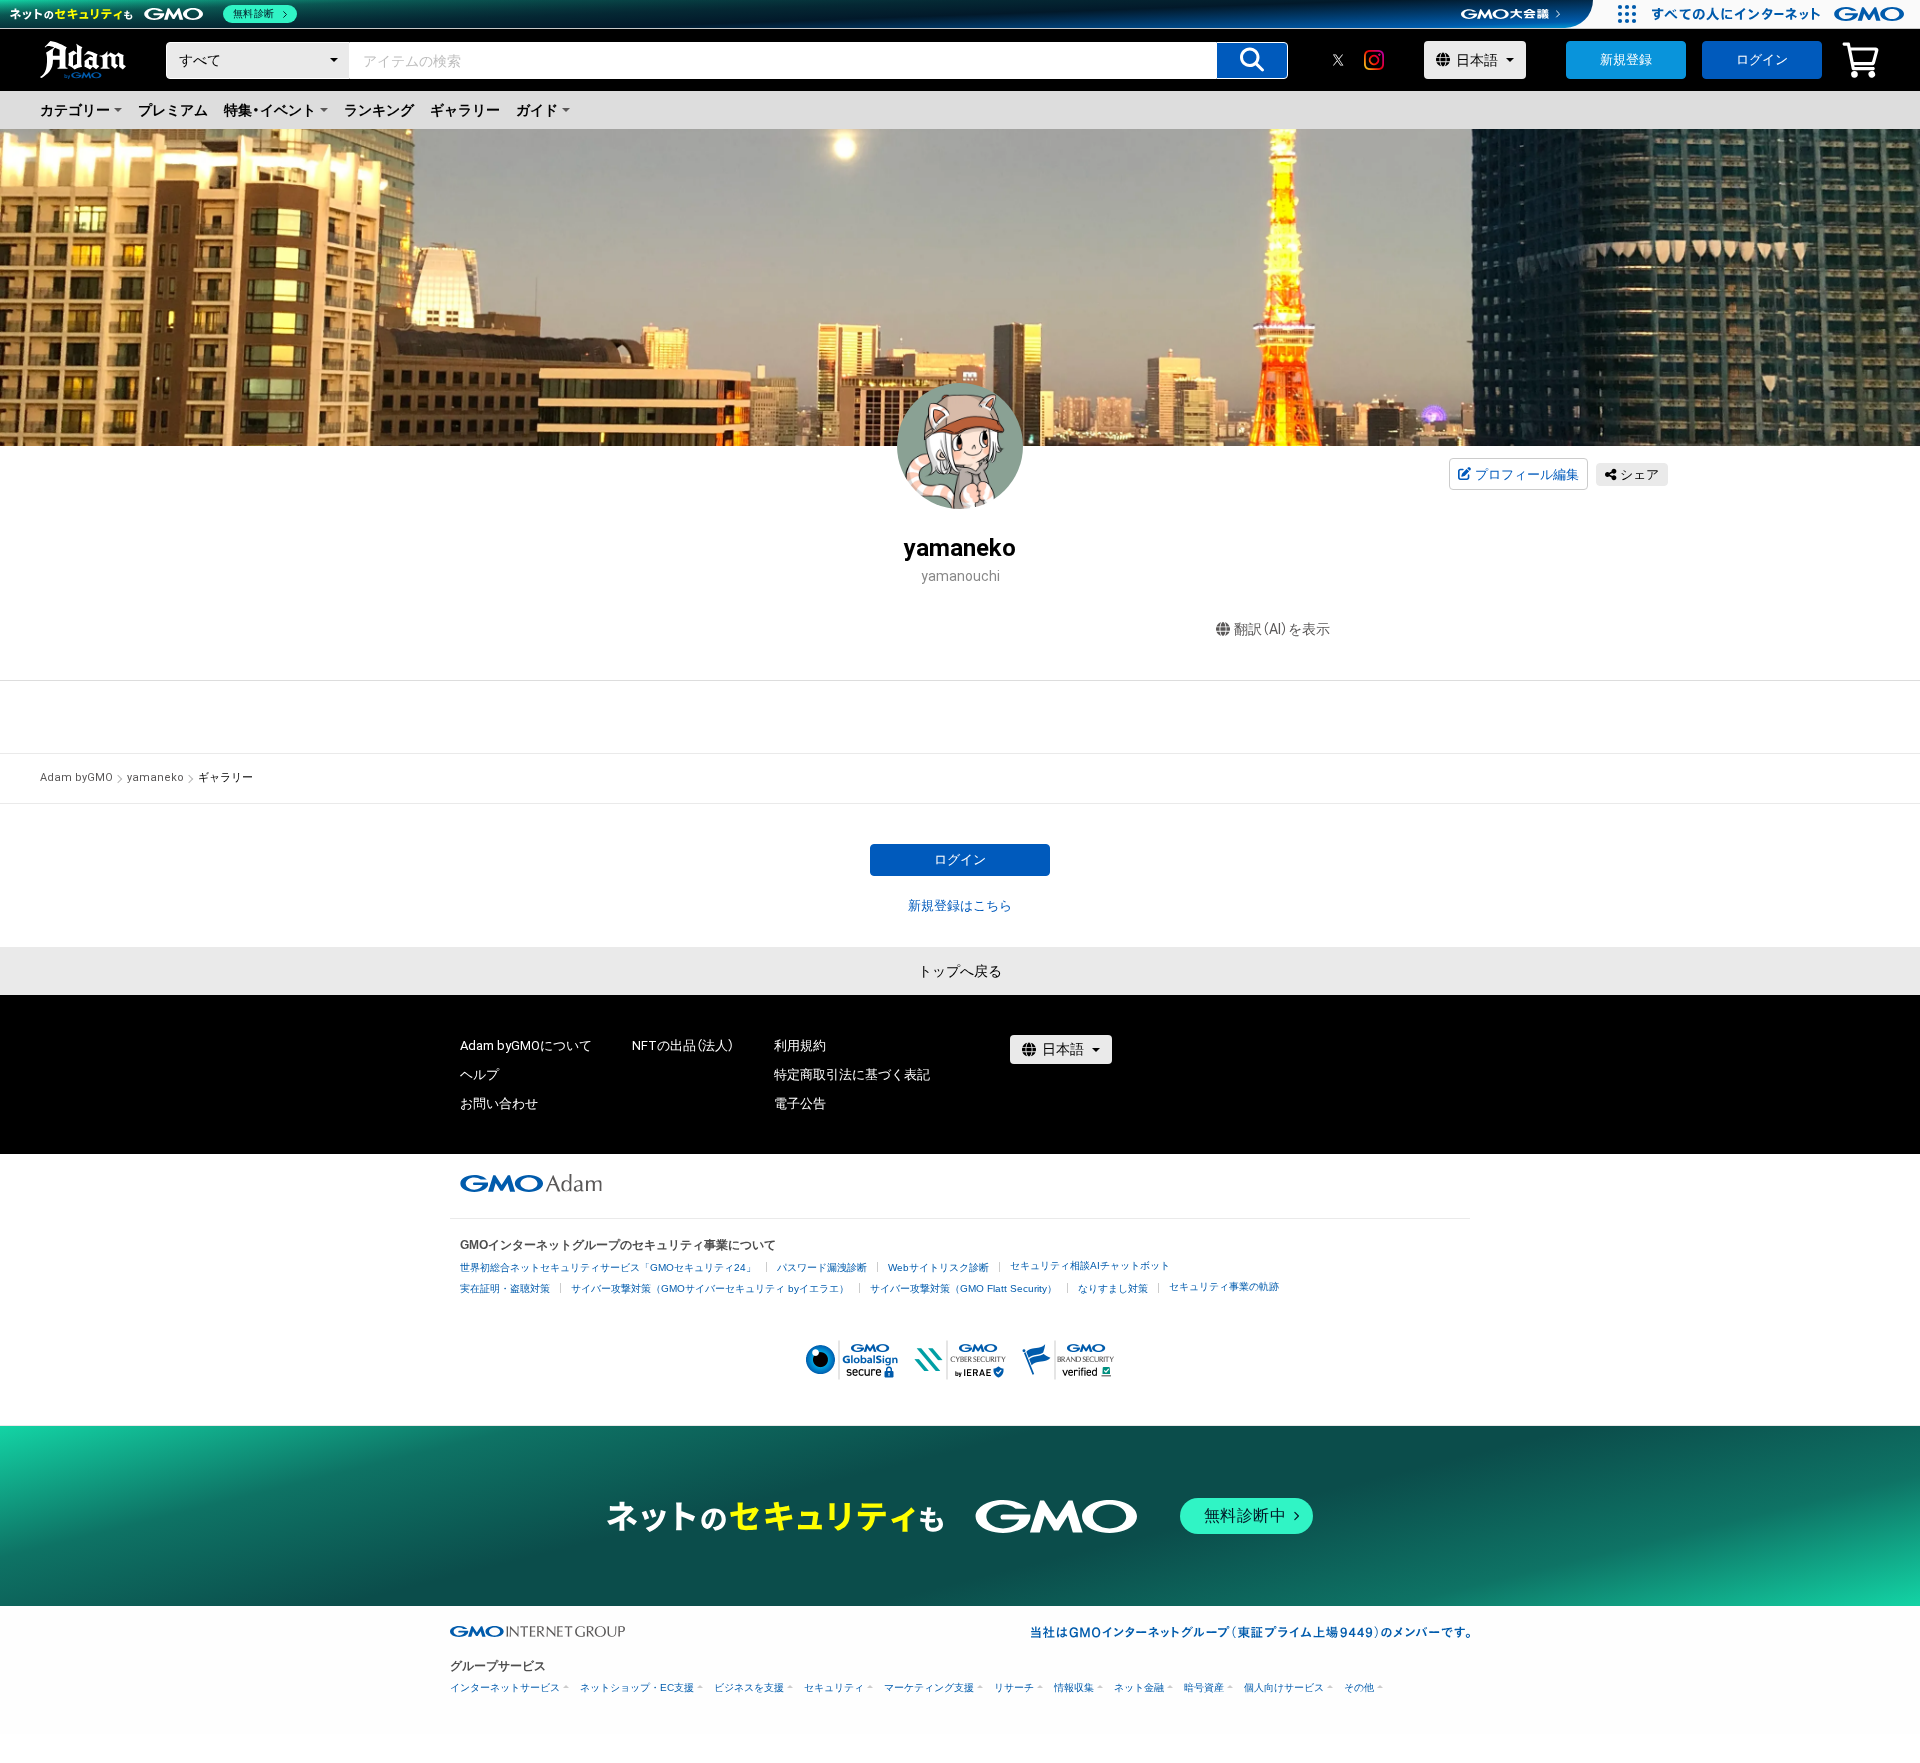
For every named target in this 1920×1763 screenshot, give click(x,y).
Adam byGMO (76, 777)
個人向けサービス (1284, 1687)
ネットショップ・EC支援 (637, 1687)
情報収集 (1074, 1687)
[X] (1338, 60)
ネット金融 (1139, 1687)
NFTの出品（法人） (683, 1045)
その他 (1359, 1687)
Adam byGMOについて (526, 1045)
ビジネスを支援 (749, 1687)
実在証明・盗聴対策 (505, 1288)
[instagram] (1374, 60)
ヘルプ (479, 1074)
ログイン (1762, 59)
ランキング (379, 110)
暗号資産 (1204, 1687)
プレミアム (173, 110)
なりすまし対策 (1113, 1288)
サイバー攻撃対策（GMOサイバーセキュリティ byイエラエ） (710, 1288)
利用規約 (800, 1045)
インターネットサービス (505, 1687)
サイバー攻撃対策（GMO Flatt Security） (963, 1288)
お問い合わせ (499, 1103)
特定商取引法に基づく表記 (852, 1074)
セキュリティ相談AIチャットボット (1090, 1265)
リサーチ (1014, 1687)
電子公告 (800, 1103)
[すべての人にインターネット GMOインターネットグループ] (1780, 14)
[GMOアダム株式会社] (531, 1183)
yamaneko (155, 777)
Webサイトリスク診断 (938, 1267)
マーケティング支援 (929, 1687)
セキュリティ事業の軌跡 (1224, 1286)
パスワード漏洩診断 (822, 1267)
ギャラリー (465, 110)
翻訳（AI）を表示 (1282, 629)
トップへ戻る (960, 971)
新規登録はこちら (960, 905)
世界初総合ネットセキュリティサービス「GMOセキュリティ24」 (608, 1267)
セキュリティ (834, 1687)
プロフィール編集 (1527, 474)
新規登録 (1626, 59)
